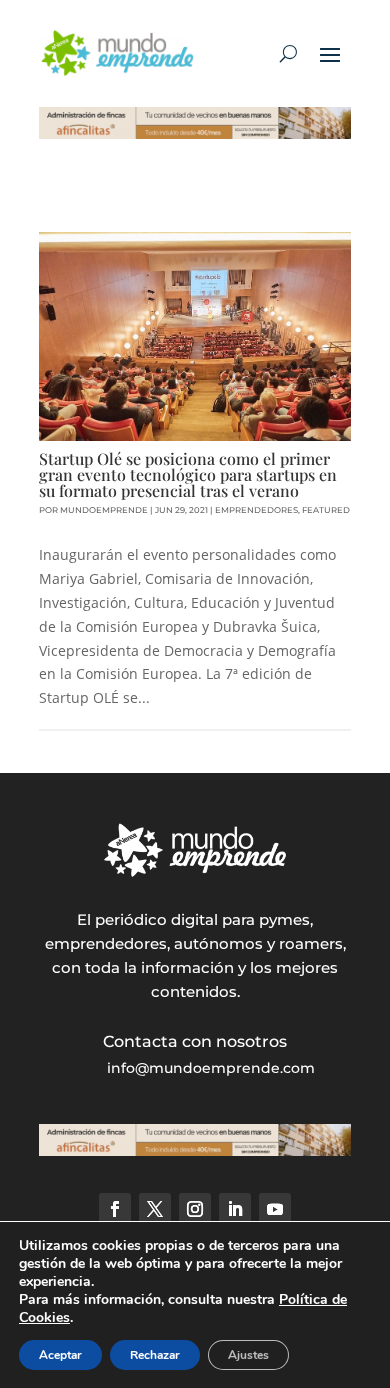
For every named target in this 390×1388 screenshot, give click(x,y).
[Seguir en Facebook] (115, 1209)
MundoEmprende (104, 510)
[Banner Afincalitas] (195, 133)
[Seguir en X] (155, 1209)
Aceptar (60, 1355)
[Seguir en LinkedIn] (235, 1209)
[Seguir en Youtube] (275, 1209)
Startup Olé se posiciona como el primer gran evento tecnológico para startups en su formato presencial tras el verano (188, 474)
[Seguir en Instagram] (195, 1209)
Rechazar (155, 1355)
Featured (326, 510)
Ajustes (248, 1355)
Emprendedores (256, 510)
